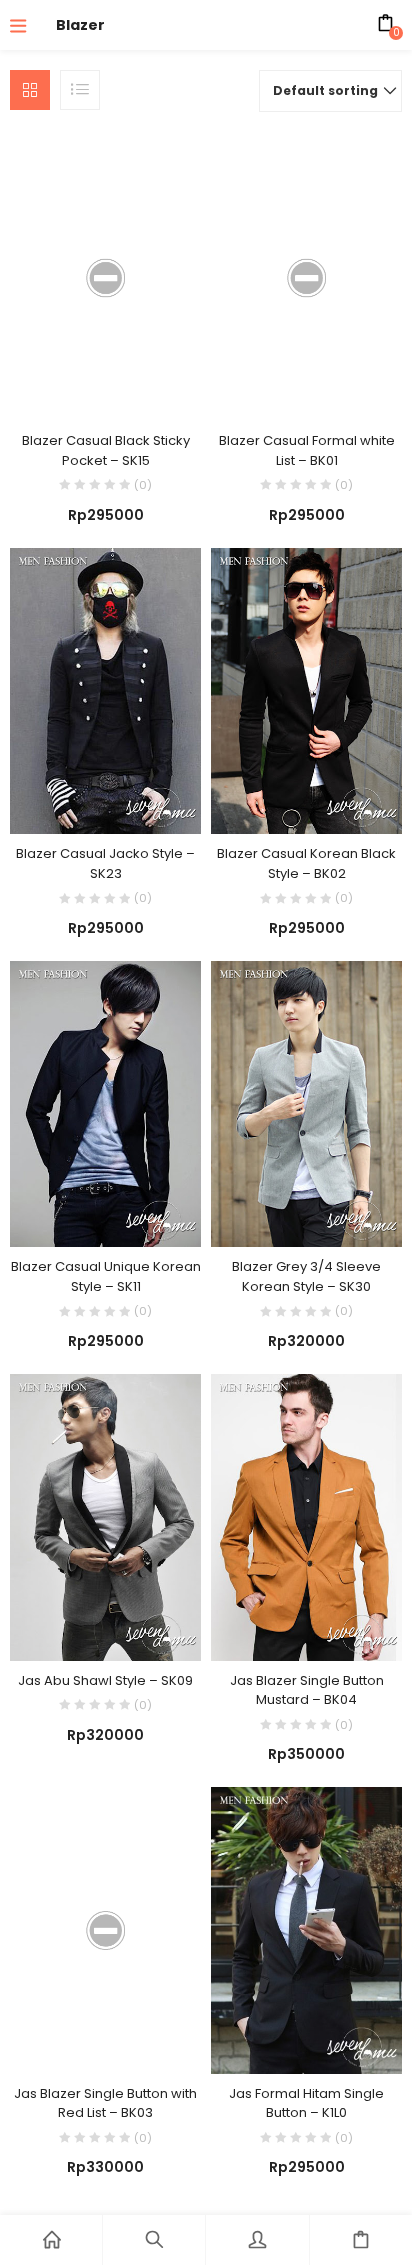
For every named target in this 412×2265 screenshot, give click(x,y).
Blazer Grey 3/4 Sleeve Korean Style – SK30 (306, 1276)
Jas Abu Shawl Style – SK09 (105, 1680)
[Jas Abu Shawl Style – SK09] (105, 1516)
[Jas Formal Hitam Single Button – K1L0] (306, 1929)
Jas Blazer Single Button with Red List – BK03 (105, 2103)
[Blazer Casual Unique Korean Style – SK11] (105, 1103)
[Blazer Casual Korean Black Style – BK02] (306, 690)
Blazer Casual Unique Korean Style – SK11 (106, 1276)
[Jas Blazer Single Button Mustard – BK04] (306, 1516)
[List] (80, 90)
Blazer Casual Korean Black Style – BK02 (306, 863)
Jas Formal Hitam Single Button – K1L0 (306, 2103)
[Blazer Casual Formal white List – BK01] (306, 277)
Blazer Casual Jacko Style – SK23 (105, 863)
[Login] (257, 2240)
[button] (330, 91)
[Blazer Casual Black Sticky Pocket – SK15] (105, 277)
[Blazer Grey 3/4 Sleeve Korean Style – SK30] (306, 1103)
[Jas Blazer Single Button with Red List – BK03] (105, 1929)
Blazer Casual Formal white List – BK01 (307, 450)
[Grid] (30, 90)
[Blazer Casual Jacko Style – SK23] (105, 690)
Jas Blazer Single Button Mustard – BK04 (307, 1690)
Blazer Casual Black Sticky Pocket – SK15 (106, 450)
